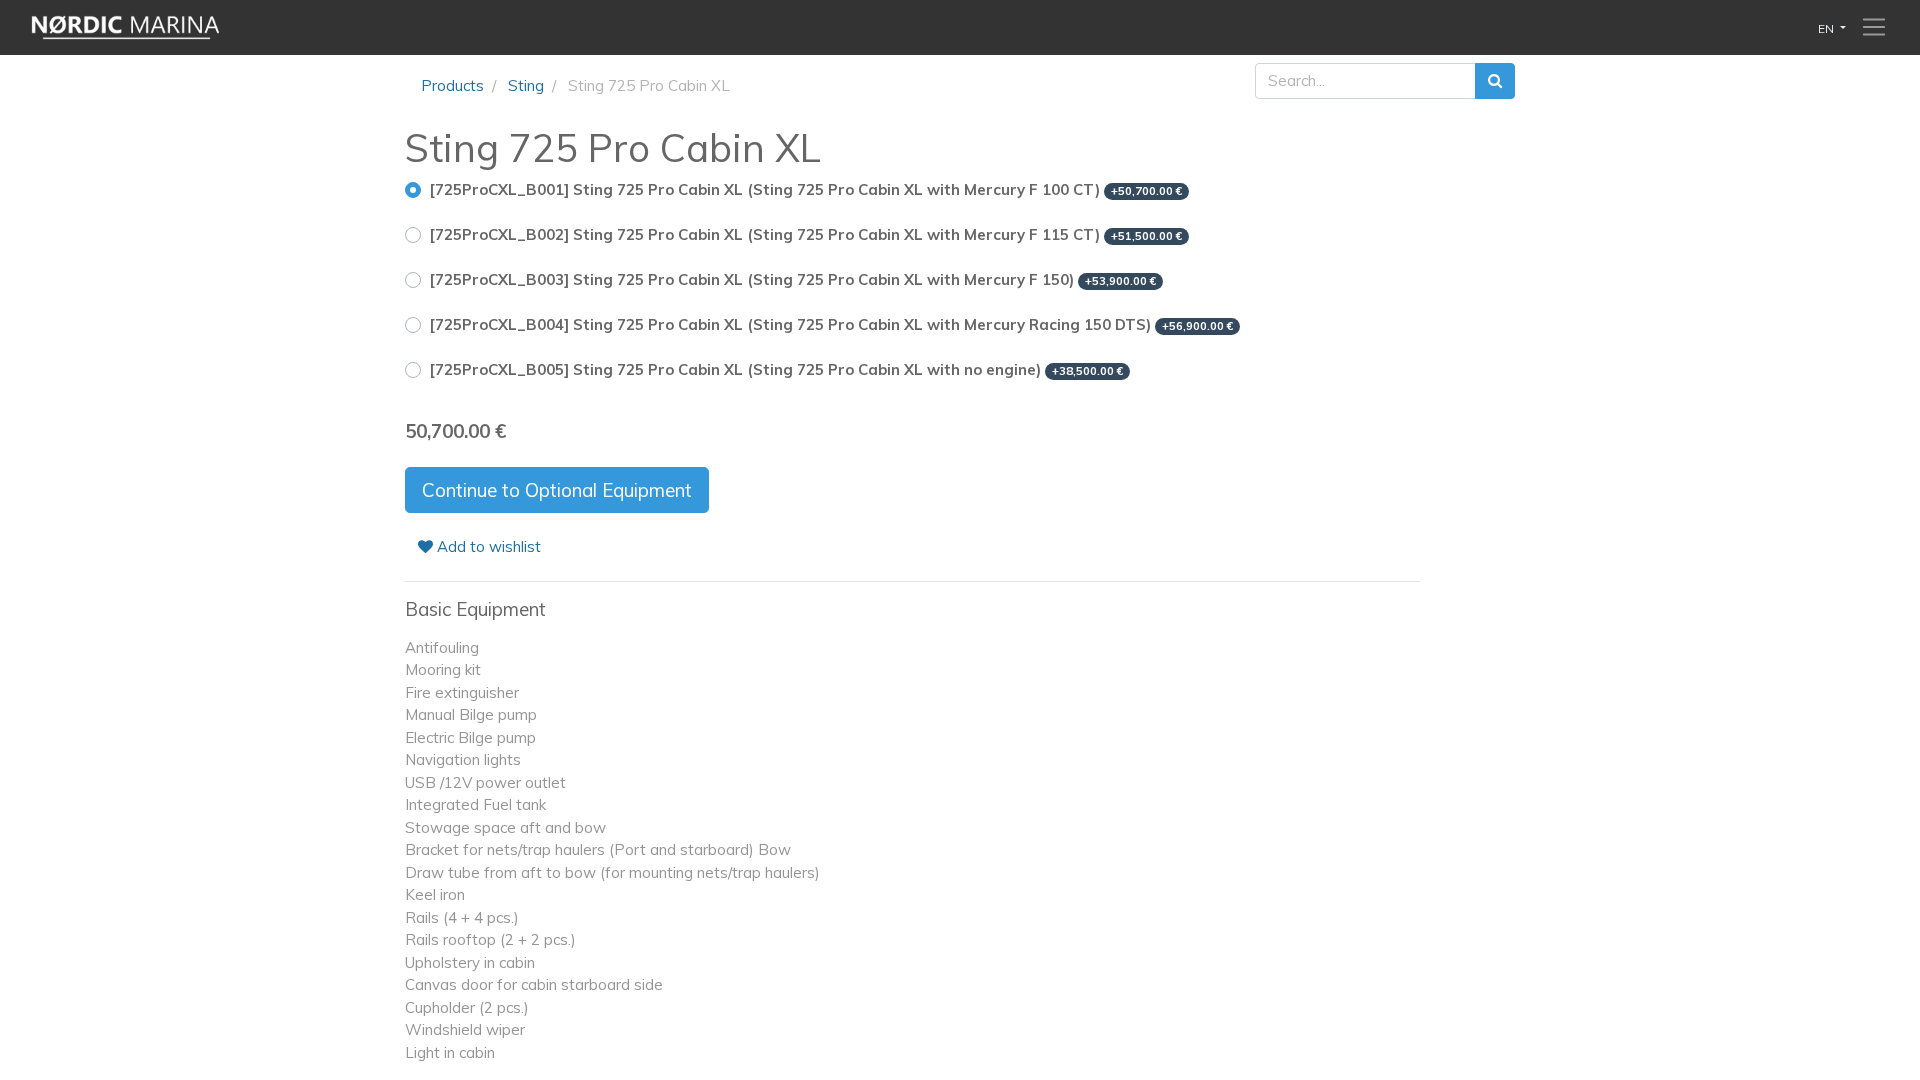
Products (452, 85)
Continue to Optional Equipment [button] (557, 490)
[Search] (1495, 81)
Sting (526, 85)
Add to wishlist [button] (487, 546)
